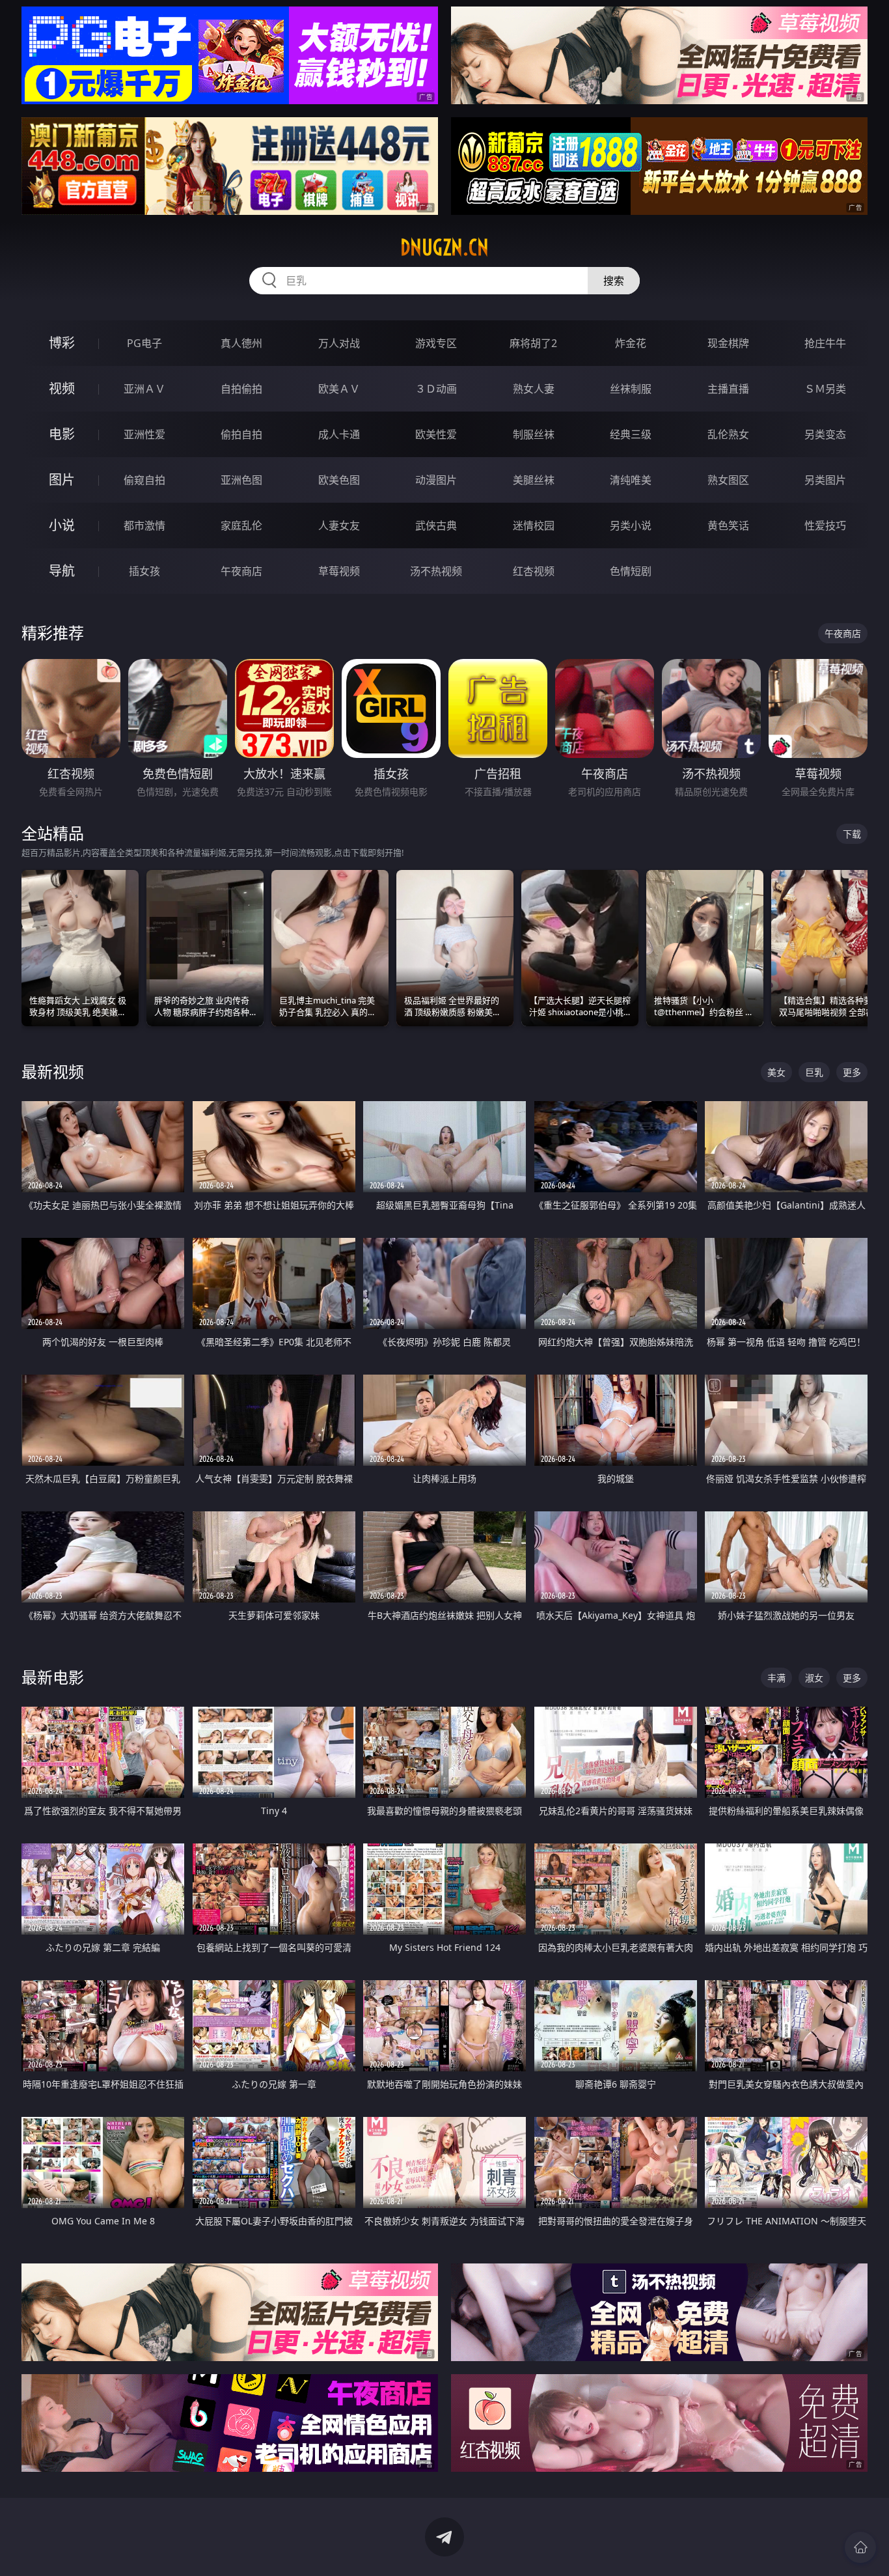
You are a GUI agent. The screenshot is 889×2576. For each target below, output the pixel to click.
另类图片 (825, 480)
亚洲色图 (241, 480)
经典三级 (631, 434)
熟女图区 (728, 480)
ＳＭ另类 (825, 389)
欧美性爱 (436, 434)
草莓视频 (339, 571)
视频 (62, 388)
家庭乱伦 (241, 525)
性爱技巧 (825, 525)
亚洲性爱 (144, 434)
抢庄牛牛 (825, 343)
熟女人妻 (534, 389)
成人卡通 (339, 434)
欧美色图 (339, 480)
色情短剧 (631, 571)
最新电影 (53, 1677)
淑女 (814, 1678)
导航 (62, 571)
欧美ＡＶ (339, 389)
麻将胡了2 (533, 343)
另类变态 (825, 434)
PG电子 (144, 343)
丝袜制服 (631, 389)
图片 (62, 480)
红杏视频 (534, 571)
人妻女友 (339, 525)
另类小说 (631, 525)
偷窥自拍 (144, 480)
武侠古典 (436, 525)
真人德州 (241, 343)
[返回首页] (860, 2547)
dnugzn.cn (444, 247)
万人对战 (339, 343)
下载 (852, 834)
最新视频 (53, 1071)
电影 (62, 434)
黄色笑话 (728, 525)
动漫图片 (436, 480)
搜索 (614, 281)
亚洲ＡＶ (144, 389)
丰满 (776, 1678)
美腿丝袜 (534, 480)
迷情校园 (534, 525)
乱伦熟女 (728, 434)
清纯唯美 (631, 480)
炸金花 (631, 343)
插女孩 (144, 571)
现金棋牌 (728, 343)
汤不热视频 (436, 571)
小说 (62, 525)
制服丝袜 (534, 434)
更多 (852, 1072)
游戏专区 (436, 343)
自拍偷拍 (241, 389)
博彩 (62, 343)
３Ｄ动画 (436, 389)
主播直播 (728, 389)
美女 (776, 1072)
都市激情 (144, 525)
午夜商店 (241, 571)
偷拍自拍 (241, 434)
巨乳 (814, 1072)
